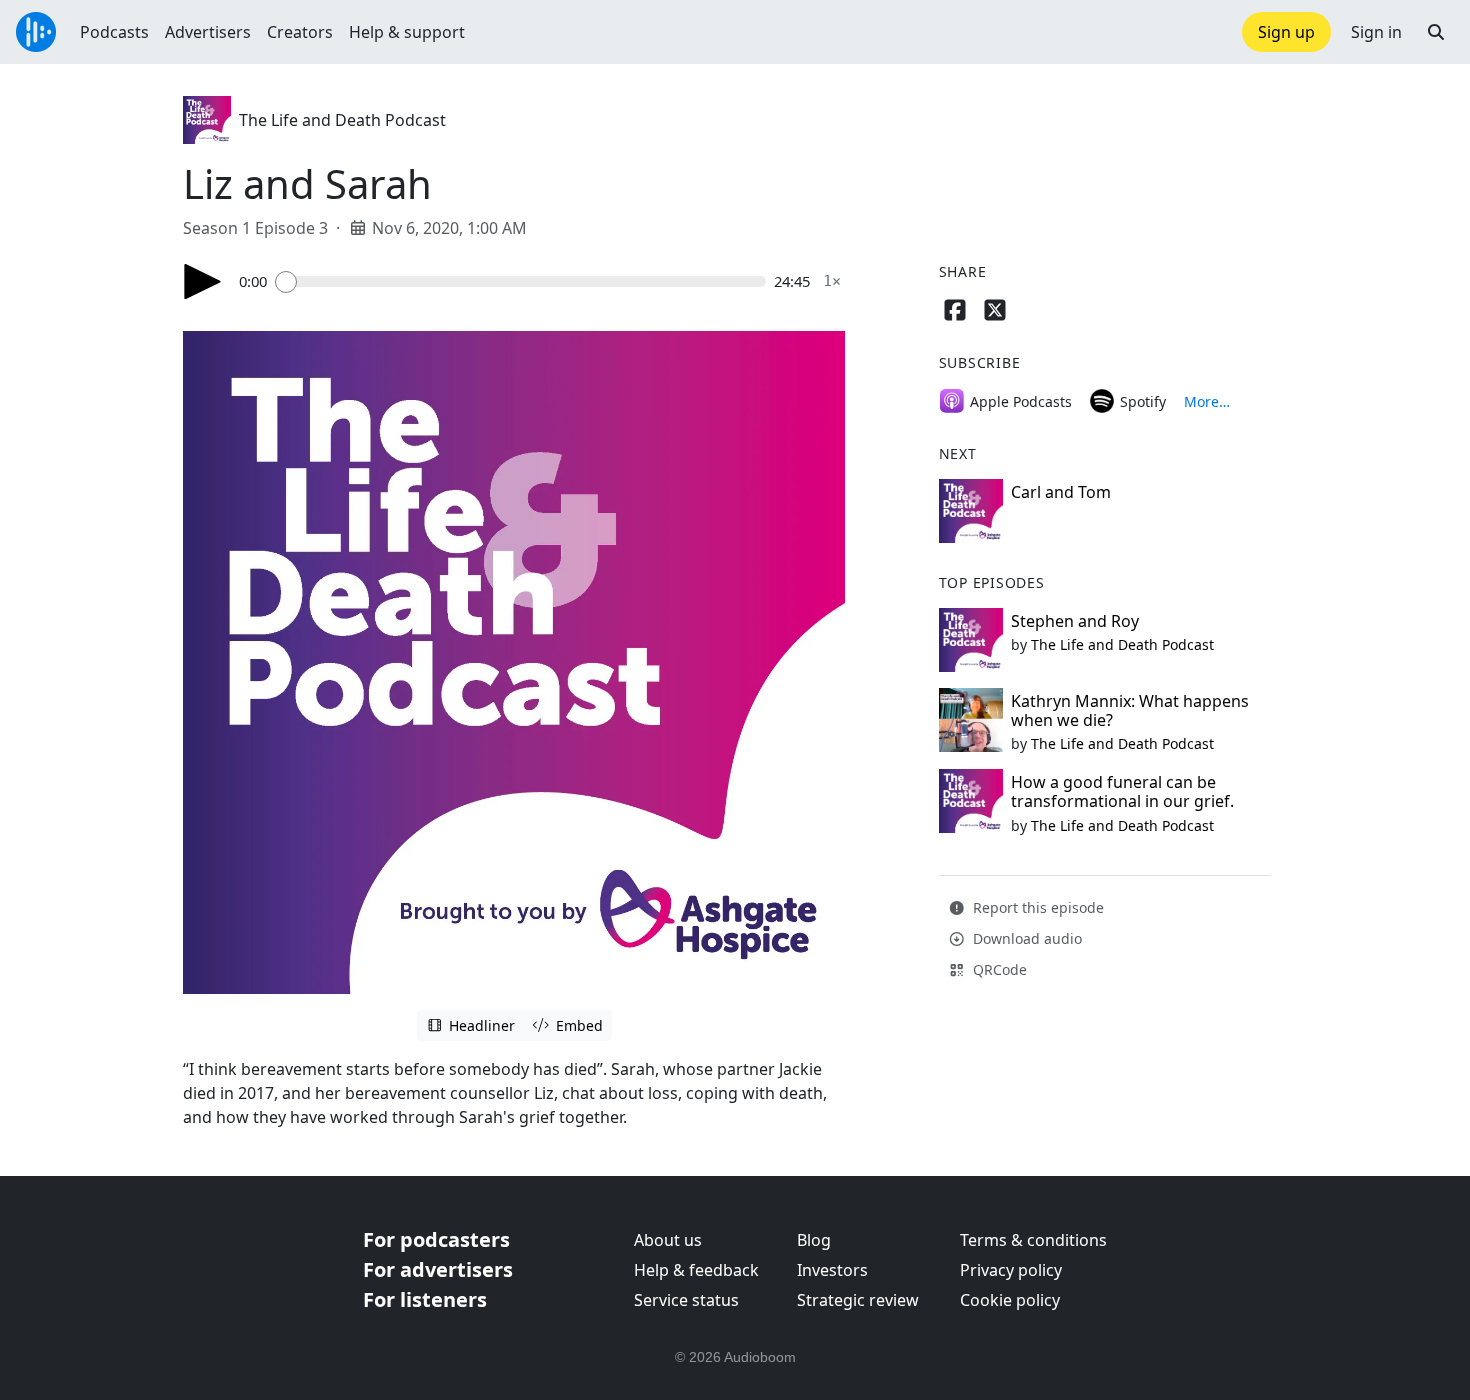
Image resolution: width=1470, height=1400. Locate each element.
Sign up (1286, 32)
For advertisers (438, 1269)
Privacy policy (1011, 1270)
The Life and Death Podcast (342, 120)
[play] (203, 281)
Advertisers (208, 32)
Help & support (407, 32)
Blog (814, 1240)
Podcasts (114, 32)
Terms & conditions (1033, 1240)
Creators (300, 32)
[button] (1436, 32)
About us (668, 1240)
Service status (686, 1300)
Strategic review (858, 1300)
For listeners (425, 1299)
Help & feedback (696, 1270)
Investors (832, 1270)
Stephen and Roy (1075, 621)
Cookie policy (1010, 1300)
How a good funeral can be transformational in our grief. (1122, 791)
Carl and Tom (1061, 492)
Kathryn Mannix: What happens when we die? (1130, 710)
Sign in (1376, 32)
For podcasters (436, 1239)
